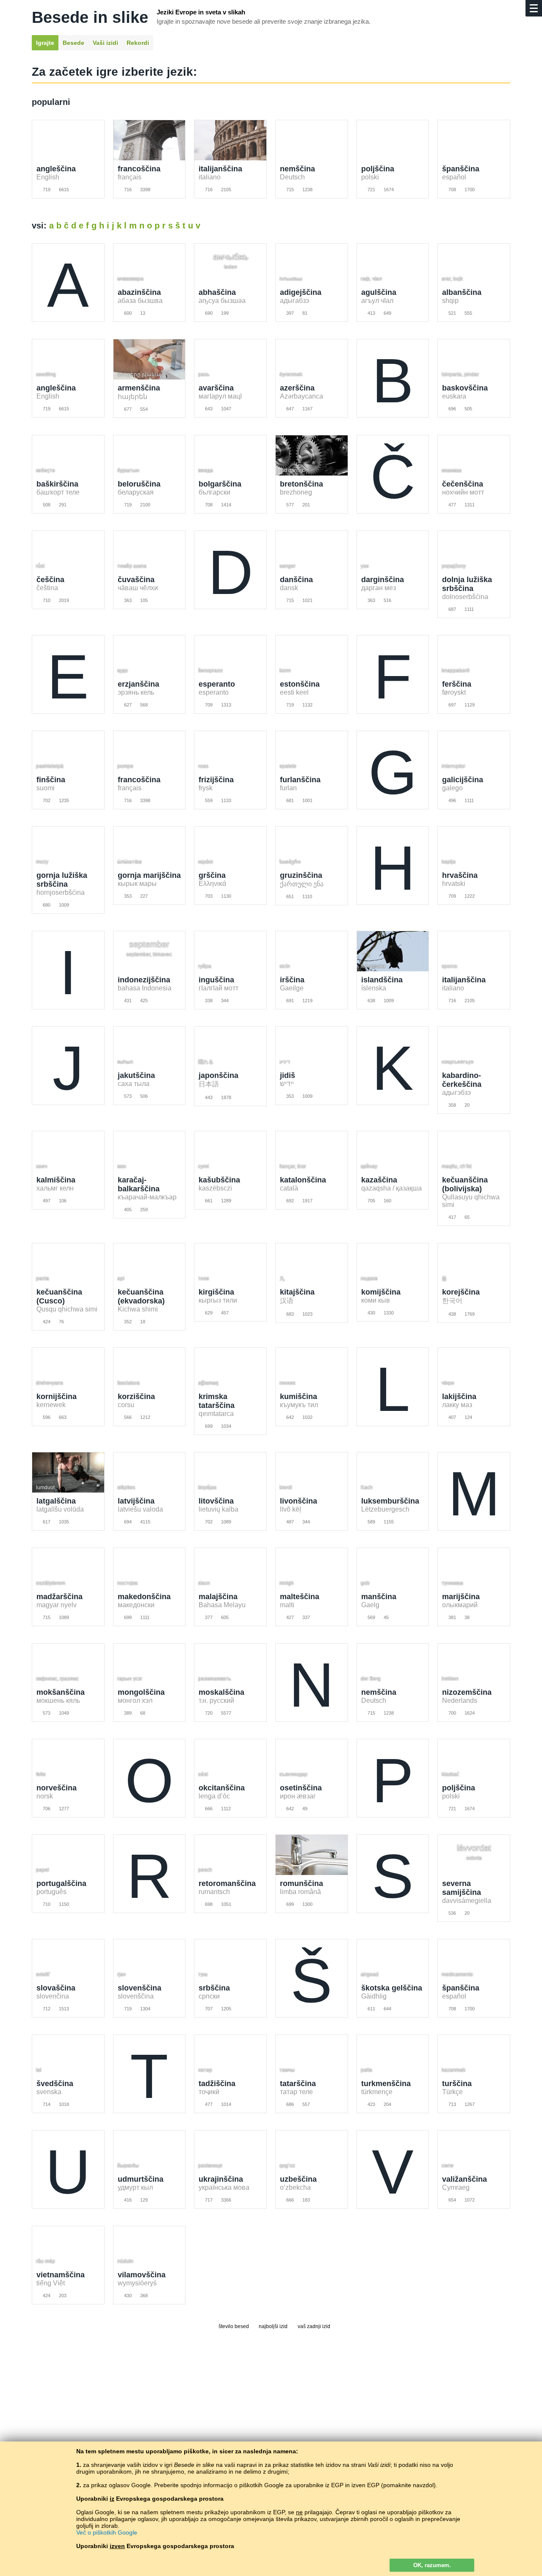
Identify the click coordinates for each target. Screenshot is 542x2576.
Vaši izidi (105, 43)
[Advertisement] (271, 2399)
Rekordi (138, 43)
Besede (73, 43)
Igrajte (45, 43)
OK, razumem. (432, 2565)
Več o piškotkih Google (107, 2532)
